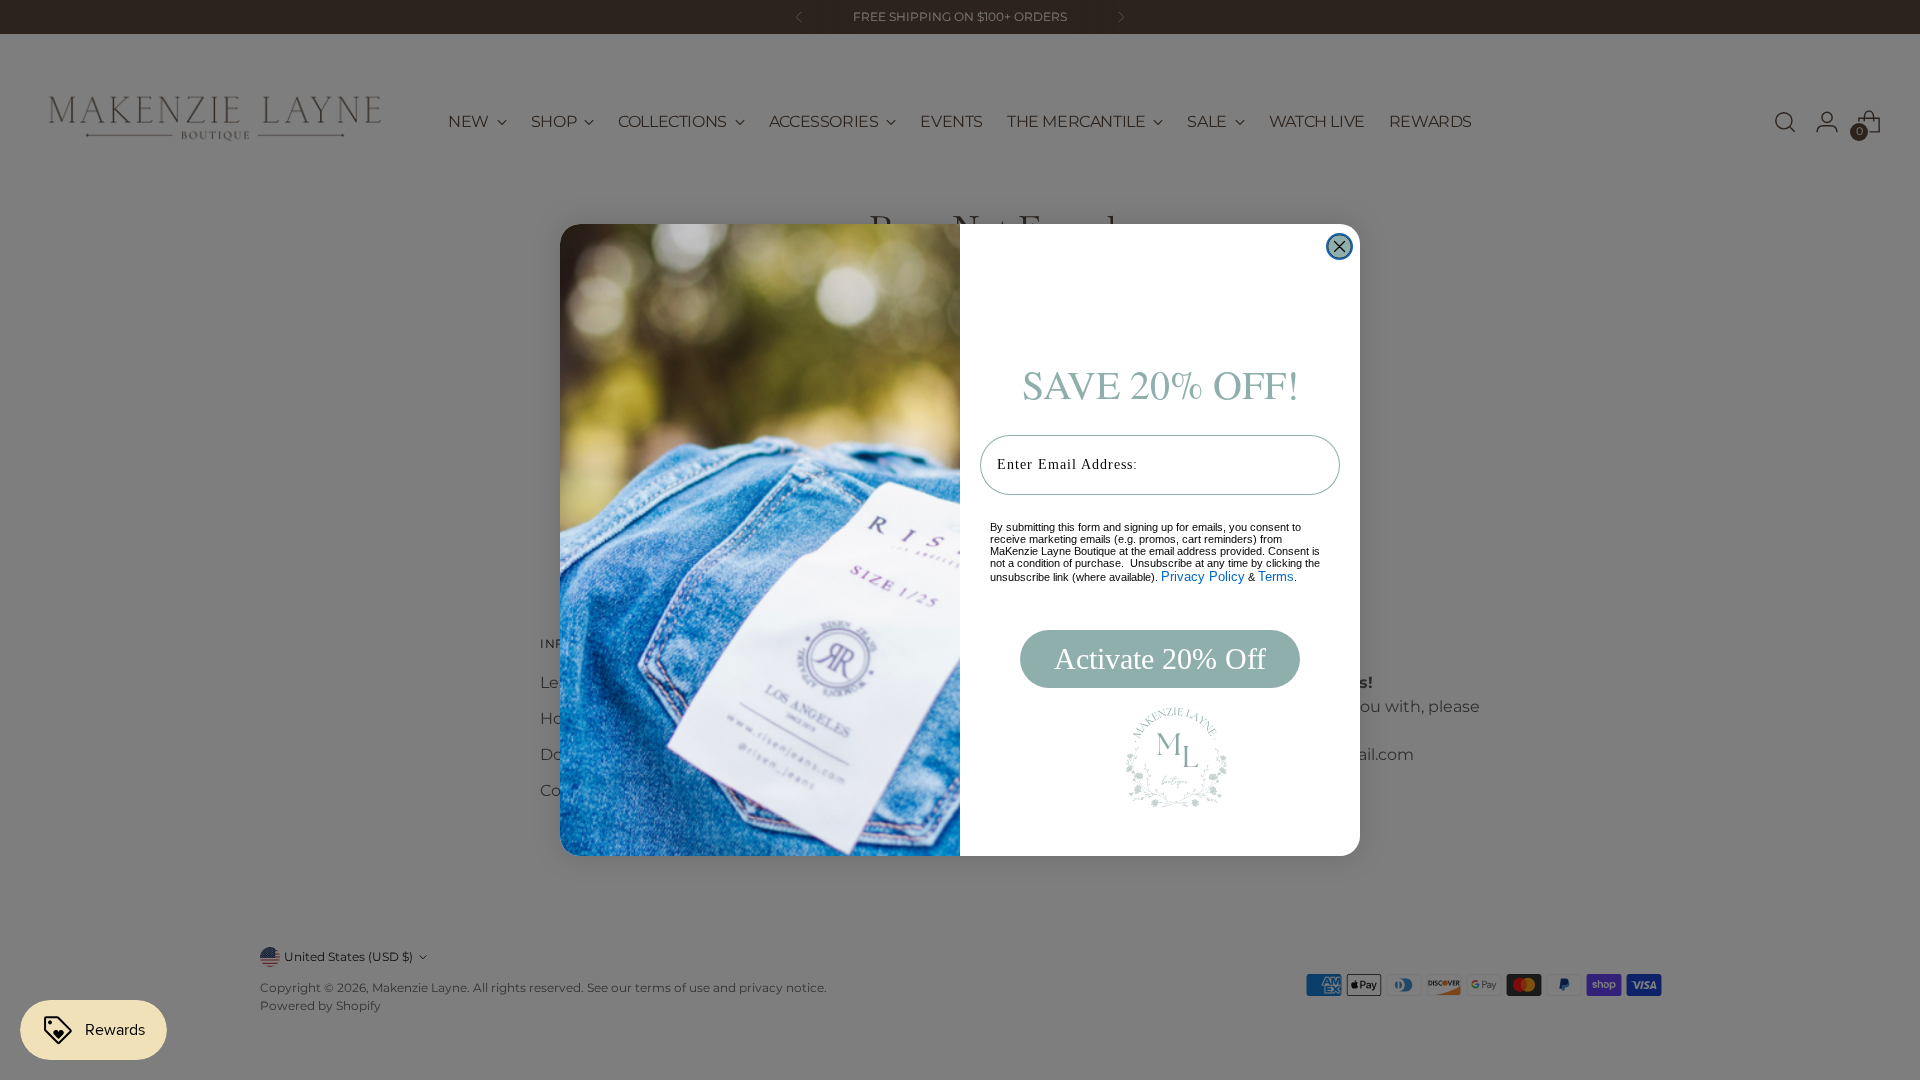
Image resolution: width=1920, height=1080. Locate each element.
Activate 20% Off (1160, 658)
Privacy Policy (1203, 576)
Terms (1276, 576)
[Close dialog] (1339, 246)
